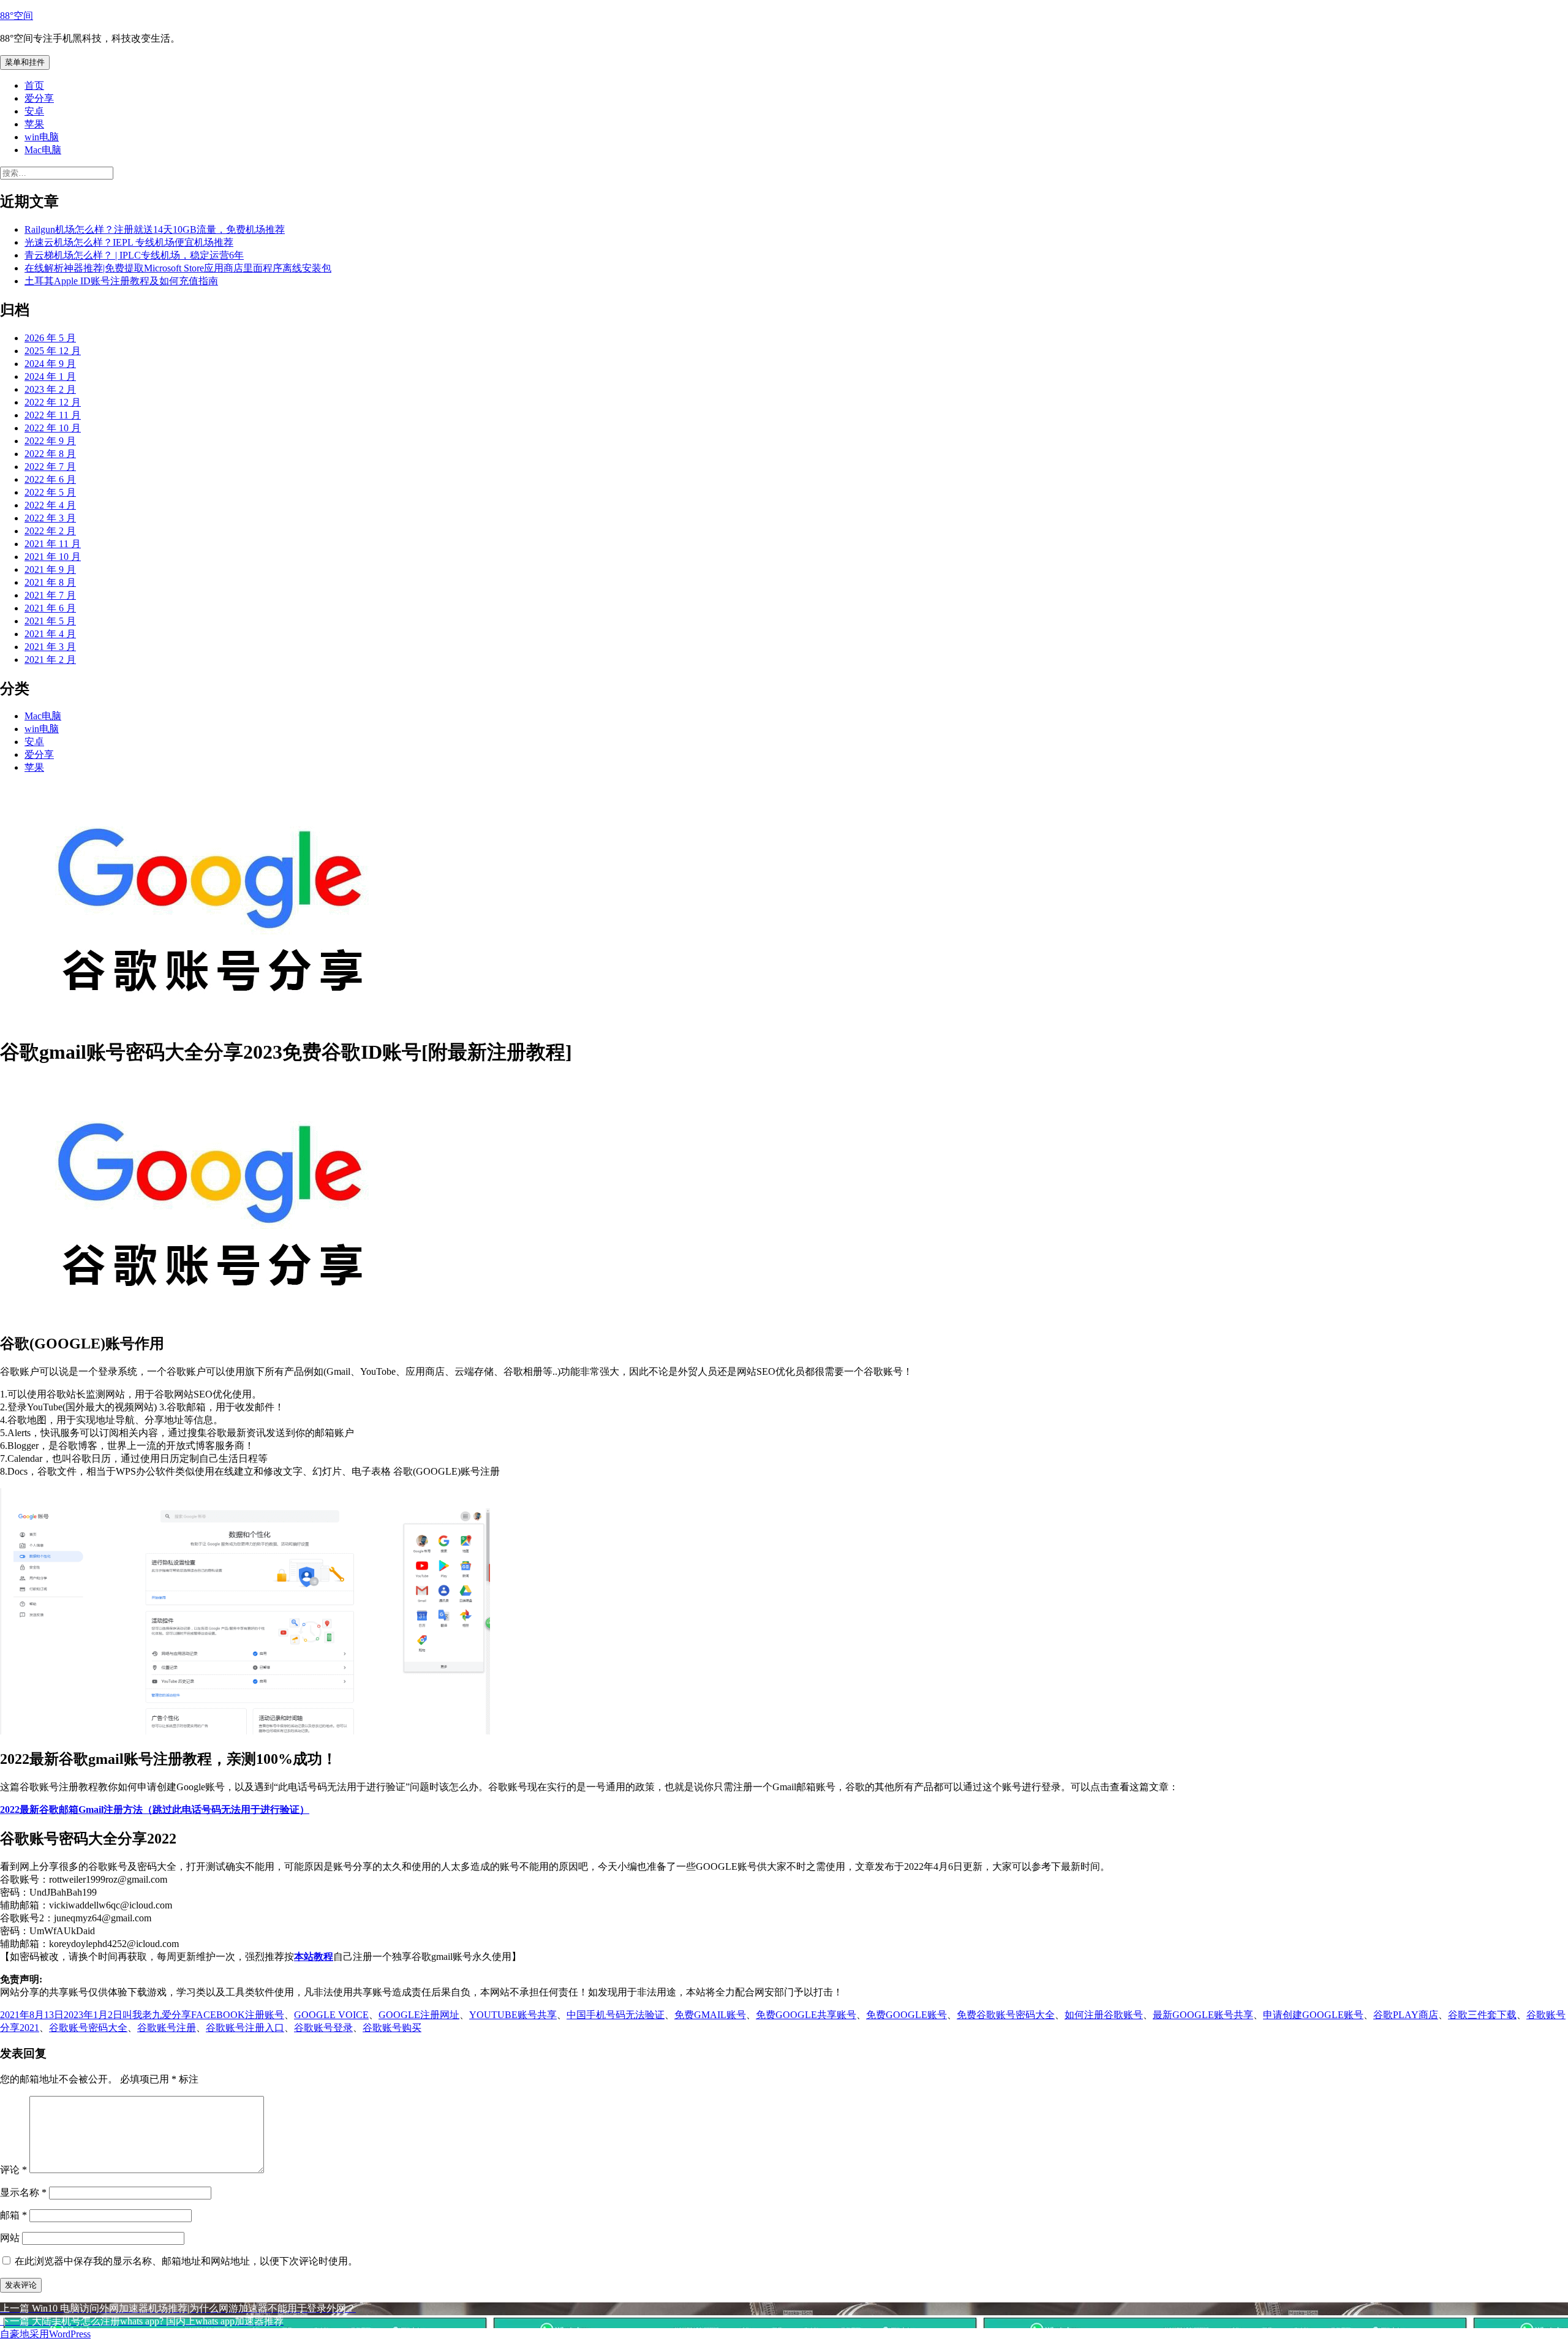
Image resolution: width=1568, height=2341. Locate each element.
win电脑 (42, 137)
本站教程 (314, 1957)
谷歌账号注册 (167, 2028)
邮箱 (13, 2215)
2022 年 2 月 (50, 531)
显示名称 (23, 2192)
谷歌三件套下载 (1482, 2015)
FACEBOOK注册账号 (238, 2015)
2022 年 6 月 (50, 479)
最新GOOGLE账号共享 (1203, 2015)
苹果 (34, 124)
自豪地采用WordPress (45, 2334)
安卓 (34, 111)
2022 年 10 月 (53, 428)
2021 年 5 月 (50, 621)
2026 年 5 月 (50, 338)
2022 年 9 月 (50, 441)
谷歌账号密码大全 (88, 2028)
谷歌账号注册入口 (245, 2028)
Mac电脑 (43, 150)
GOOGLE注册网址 (419, 2015)
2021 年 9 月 (50, 569)
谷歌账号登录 (323, 2028)
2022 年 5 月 (50, 492)
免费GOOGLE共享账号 (806, 2015)
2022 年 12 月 (53, 402)
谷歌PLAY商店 (1406, 2015)
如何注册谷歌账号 (1104, 2015)
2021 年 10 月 (53, 557)
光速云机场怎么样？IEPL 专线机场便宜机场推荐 (129, 242)
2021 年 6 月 (50, 608)
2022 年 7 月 (50, 467)
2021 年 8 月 (50, 582)
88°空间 (17, 16)
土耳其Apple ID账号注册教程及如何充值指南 (121, 281)
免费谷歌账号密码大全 (1006, 2015)
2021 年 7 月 (50, 595)
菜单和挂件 (25, 62)
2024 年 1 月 (50, 376)
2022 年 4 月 (50, 505)
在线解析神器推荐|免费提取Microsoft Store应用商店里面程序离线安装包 (178, 268)
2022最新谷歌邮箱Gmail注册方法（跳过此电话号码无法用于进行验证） (155, 1810)
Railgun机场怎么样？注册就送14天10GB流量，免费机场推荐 (155, 229)
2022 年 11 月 (53, 415)
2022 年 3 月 (50, 518)
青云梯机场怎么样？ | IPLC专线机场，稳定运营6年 (134, 255)
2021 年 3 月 (50, 647)
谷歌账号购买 (392, 2028)
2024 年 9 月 (50, 364)
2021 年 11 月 (53, 544)
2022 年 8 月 (50, 454)
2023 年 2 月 (50, 389)
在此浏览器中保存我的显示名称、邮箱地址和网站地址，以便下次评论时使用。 (186, 2261)
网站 (10, 2238)
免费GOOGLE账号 (907, 2015)
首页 (34, 85)
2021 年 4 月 (50, 634)
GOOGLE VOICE (331, 2015)
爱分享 (39, 98)
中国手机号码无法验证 (616, 2015)
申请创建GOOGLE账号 (1313, 2015)
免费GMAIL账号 (710, 2015)
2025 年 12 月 (53, 351)
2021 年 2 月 (50, 660)
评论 (13, 2170)
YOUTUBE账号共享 (513, 2015)
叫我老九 (142, 2015)
